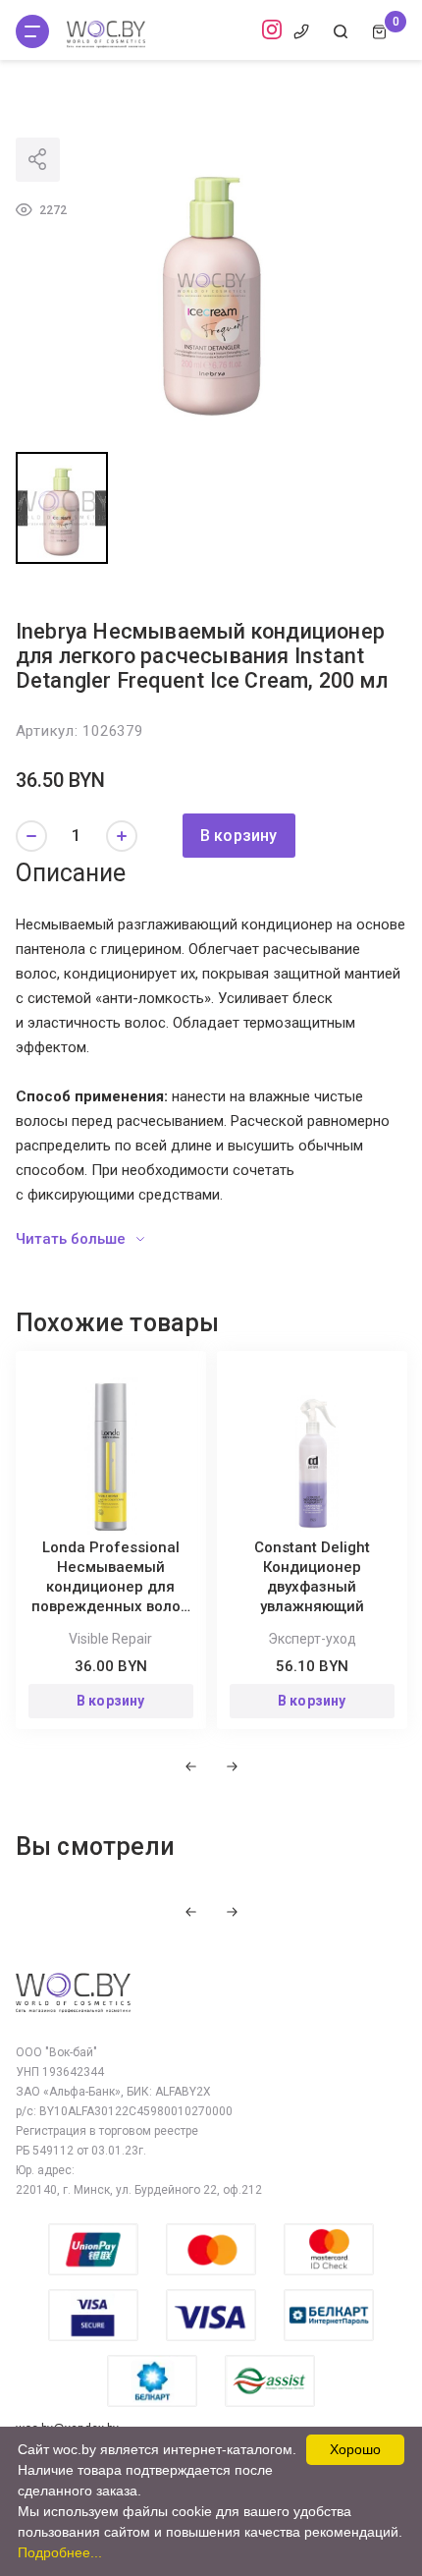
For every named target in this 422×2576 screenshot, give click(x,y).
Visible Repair (110, 1639)
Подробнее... (60, 2552)
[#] (32, 31)
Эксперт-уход (312, 1639)
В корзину (239, 836)
